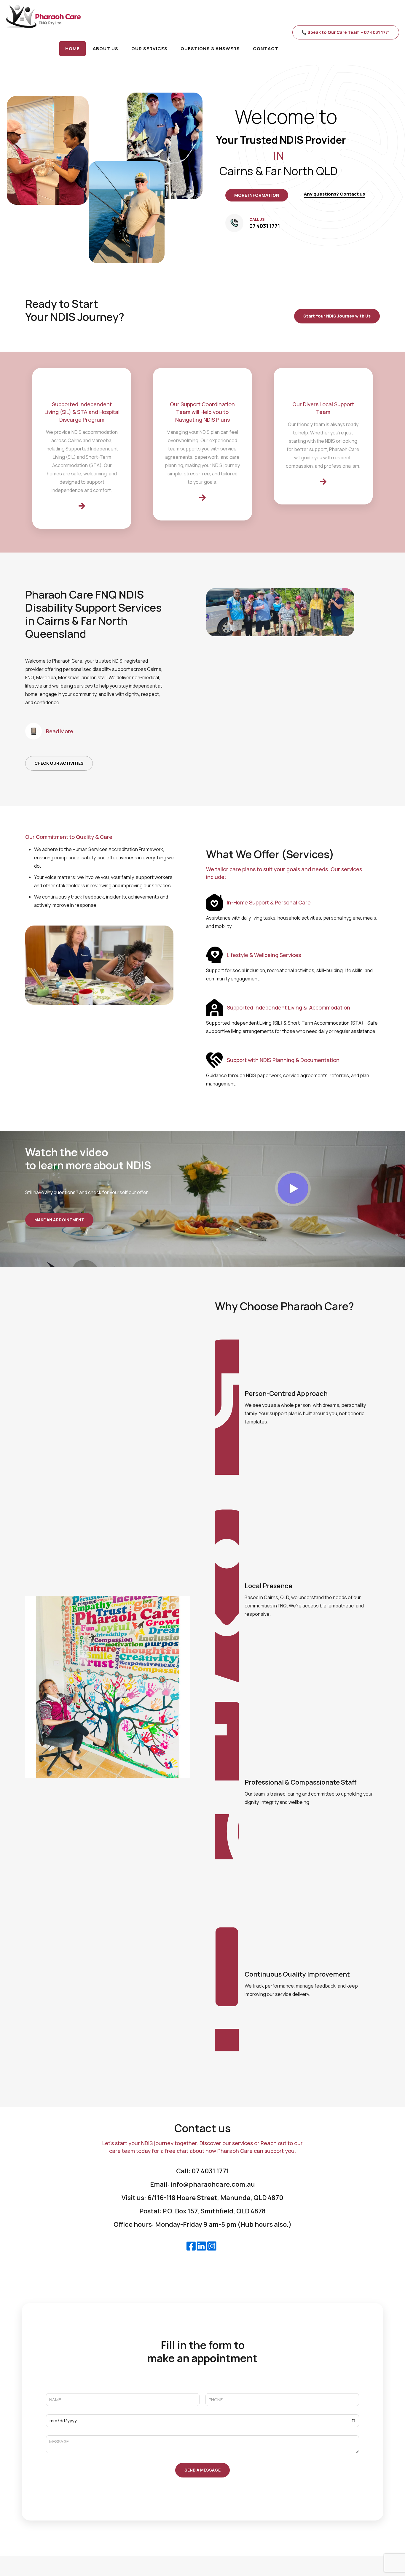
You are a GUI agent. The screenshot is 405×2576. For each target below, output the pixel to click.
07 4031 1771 (265, 226)
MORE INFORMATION (257, 195)
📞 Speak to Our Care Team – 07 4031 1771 (346, 32)
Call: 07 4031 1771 (203, 2171)
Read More (60, 731)
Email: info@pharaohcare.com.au (203, 2184)
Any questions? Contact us (334, 194)
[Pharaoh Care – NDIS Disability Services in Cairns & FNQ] (43, 16)
